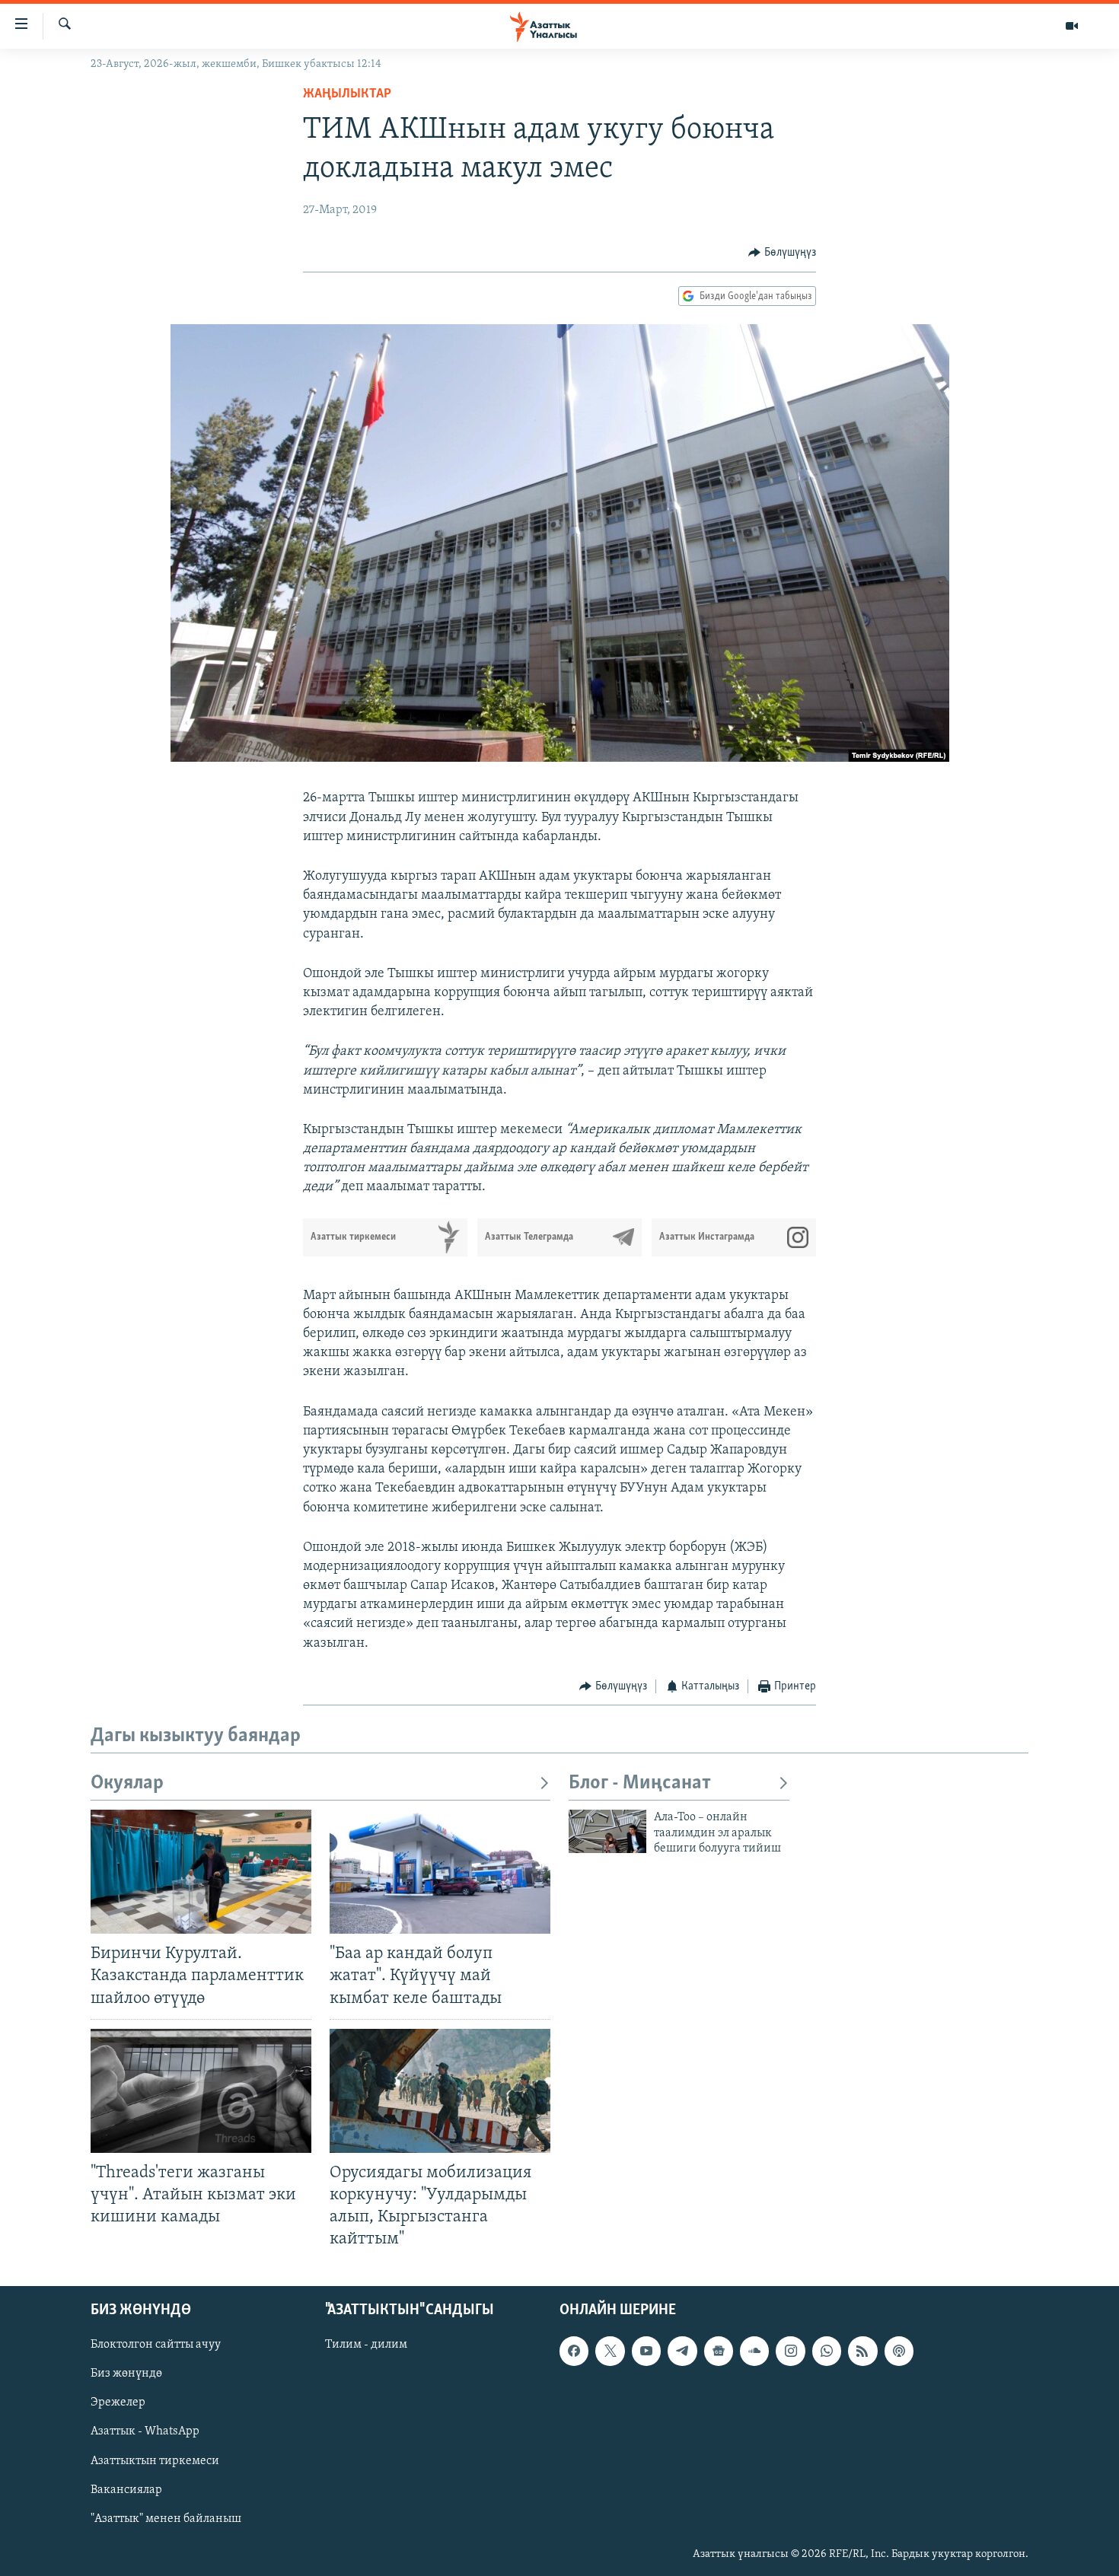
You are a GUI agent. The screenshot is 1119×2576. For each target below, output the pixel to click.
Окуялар (127, 1783)
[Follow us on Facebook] (574, 2352)
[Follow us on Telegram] (682, 2352)
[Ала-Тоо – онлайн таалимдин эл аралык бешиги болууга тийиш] (607, 1831)
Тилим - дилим (366, 2345)
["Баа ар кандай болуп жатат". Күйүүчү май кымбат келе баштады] (440, 1872)
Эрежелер (118, 2403)
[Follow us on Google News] (719, 2352)
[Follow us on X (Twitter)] (610, 2352)
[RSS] (862, 2352)
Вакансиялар (126, 2490)
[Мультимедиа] (1072, 26)
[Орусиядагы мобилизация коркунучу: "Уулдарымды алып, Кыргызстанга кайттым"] (440, 2091)
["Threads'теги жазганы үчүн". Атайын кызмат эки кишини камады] (201, 2091)
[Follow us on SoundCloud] (754, 2352)
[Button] (782, 253)
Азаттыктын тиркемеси (155, 2461)
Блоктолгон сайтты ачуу (156, 2345)
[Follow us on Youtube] (646, 2352)
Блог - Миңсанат (640, 1783)
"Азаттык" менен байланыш (166, 2519)
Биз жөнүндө (126, 2374)
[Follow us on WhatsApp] (827, 2352)
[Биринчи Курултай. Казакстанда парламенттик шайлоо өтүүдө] (201, 1872)
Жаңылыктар (347, 94)
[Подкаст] (899, 2352)
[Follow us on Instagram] (790, 2352)
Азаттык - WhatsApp (145, 2432)
